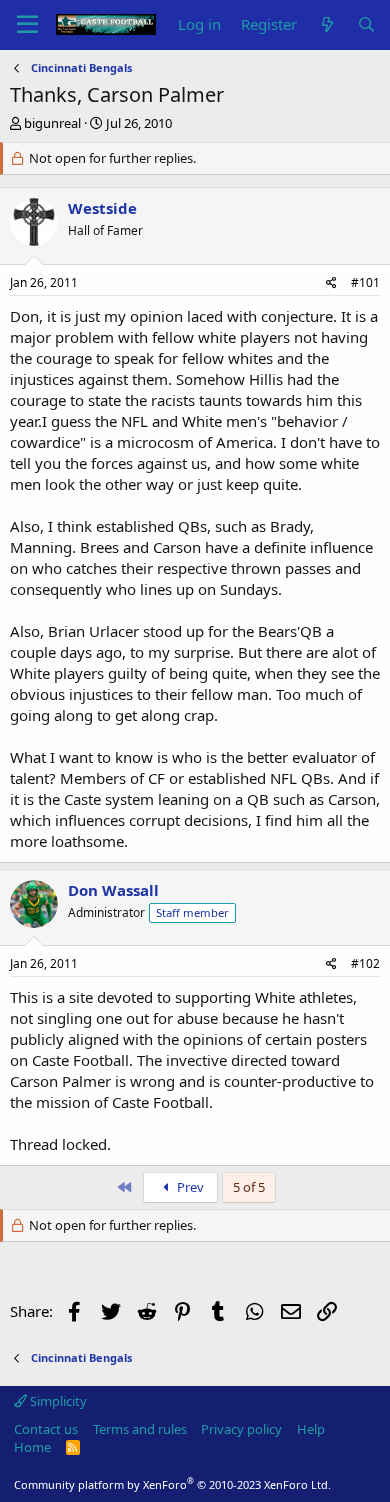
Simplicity (57, 1401)
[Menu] (27, 25)
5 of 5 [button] (249, 1187)
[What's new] (326, 24)
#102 (365, 963)
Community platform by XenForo (172, 1484)
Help (311, 1429)
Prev (189, 1187)
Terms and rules (140, 1429)
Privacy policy (241, 1429)
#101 (365, 282)
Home (32, 1447)
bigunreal (52, 123)
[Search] (366, 24)
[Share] (331, 283)
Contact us (46, 1429)
